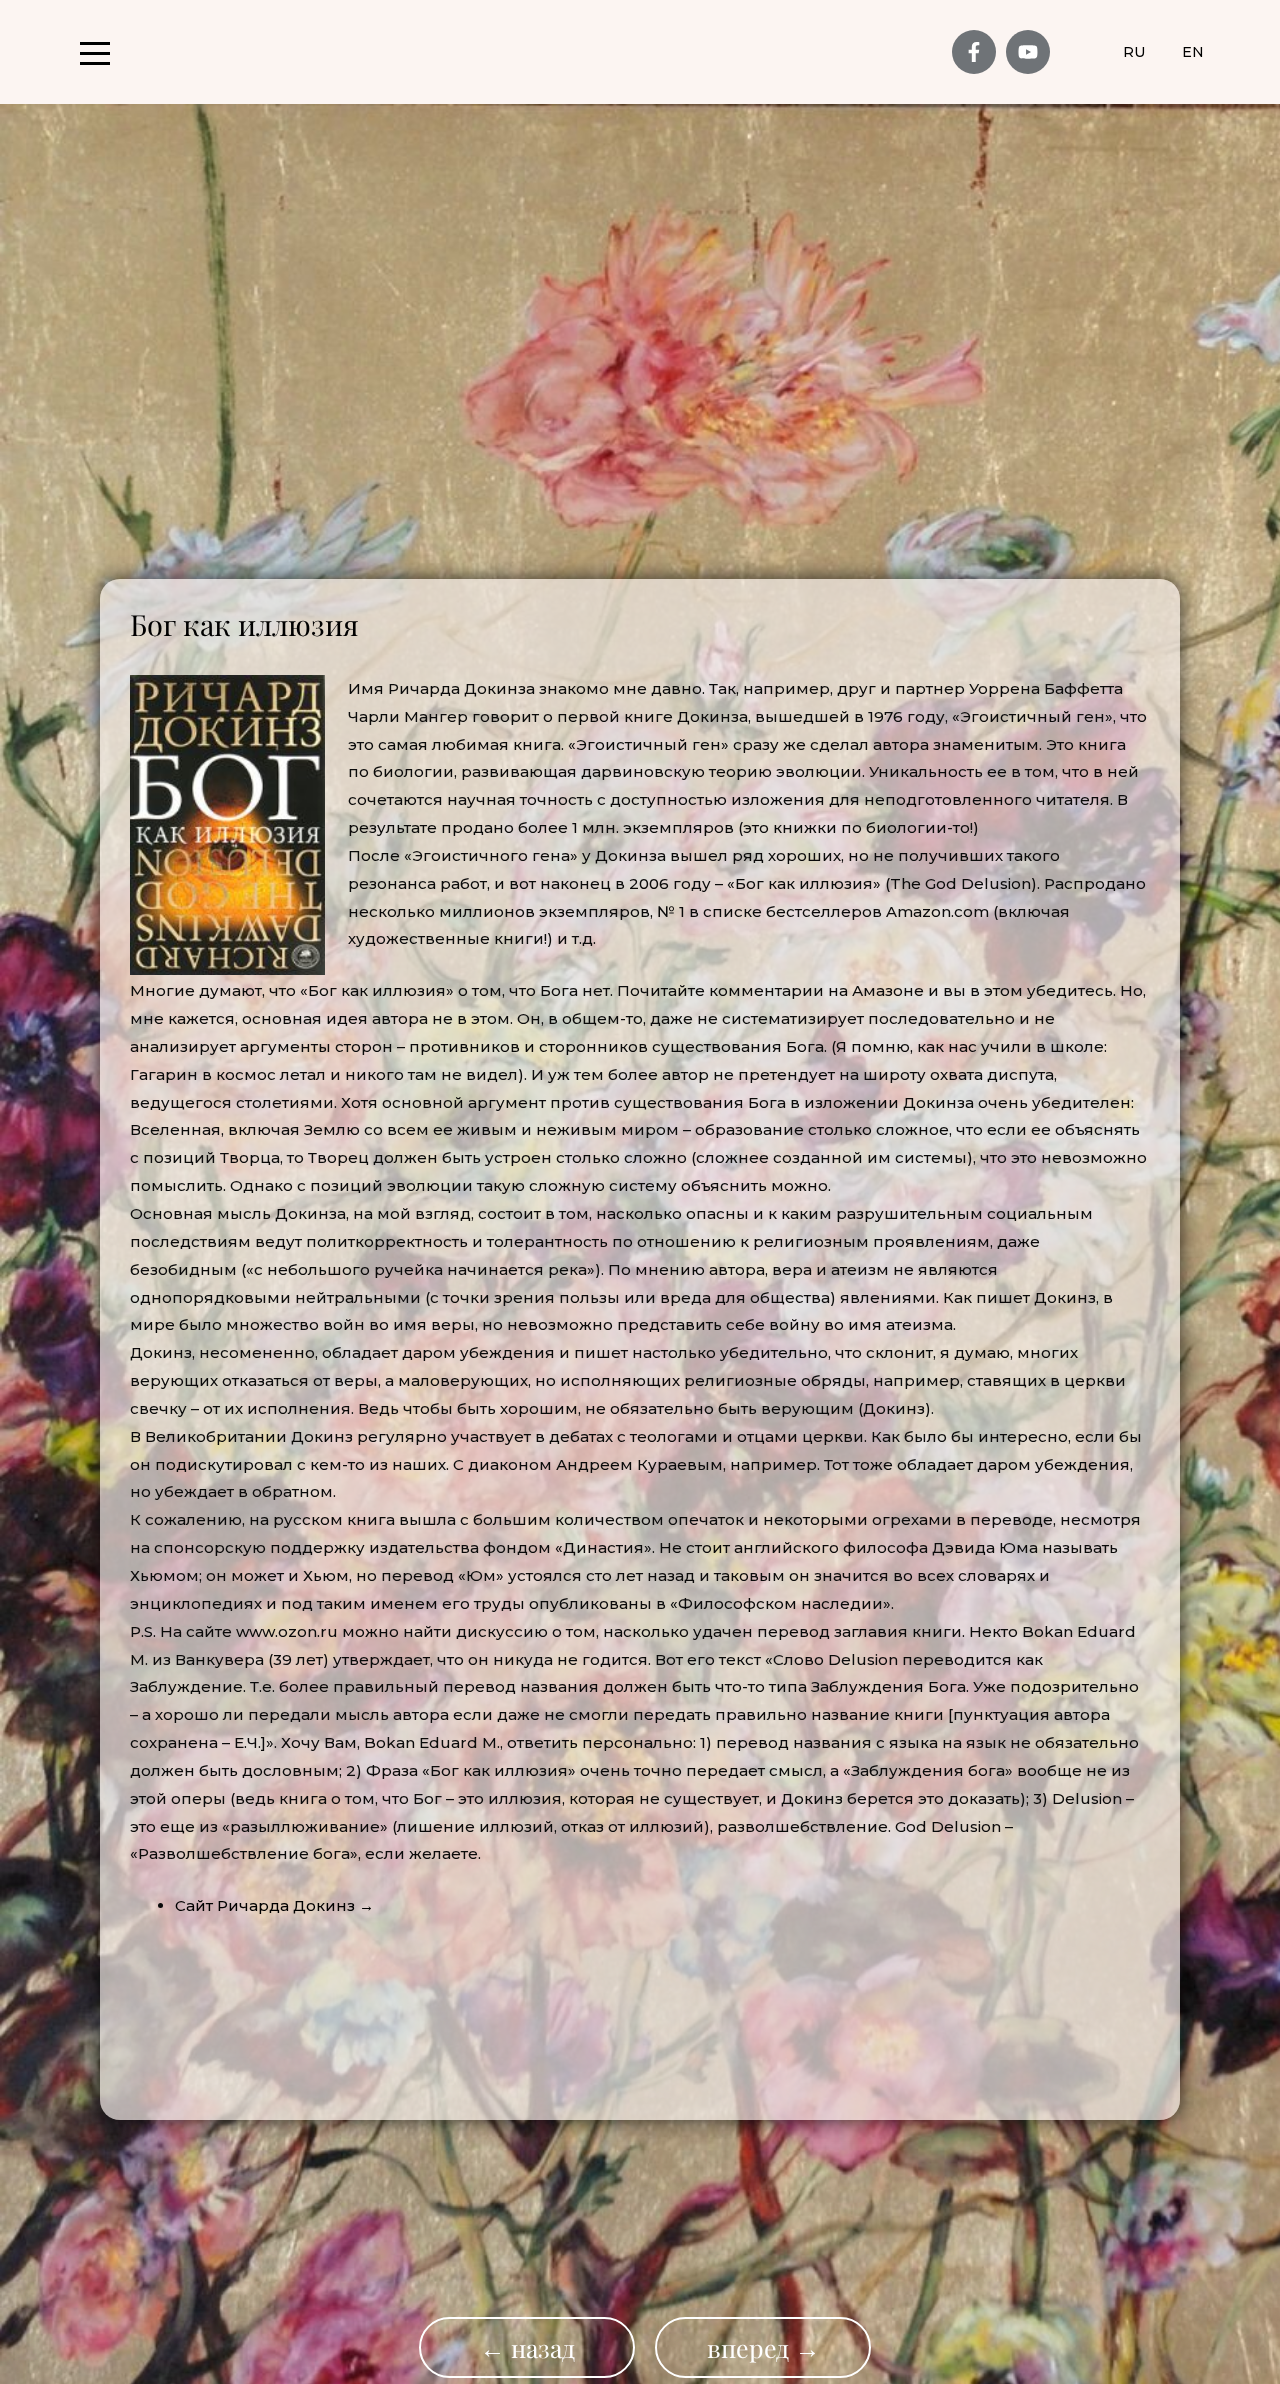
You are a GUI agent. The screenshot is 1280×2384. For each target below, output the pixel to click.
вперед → (763, 2347)
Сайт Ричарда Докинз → (274, 1905)
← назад (527, 2347)
